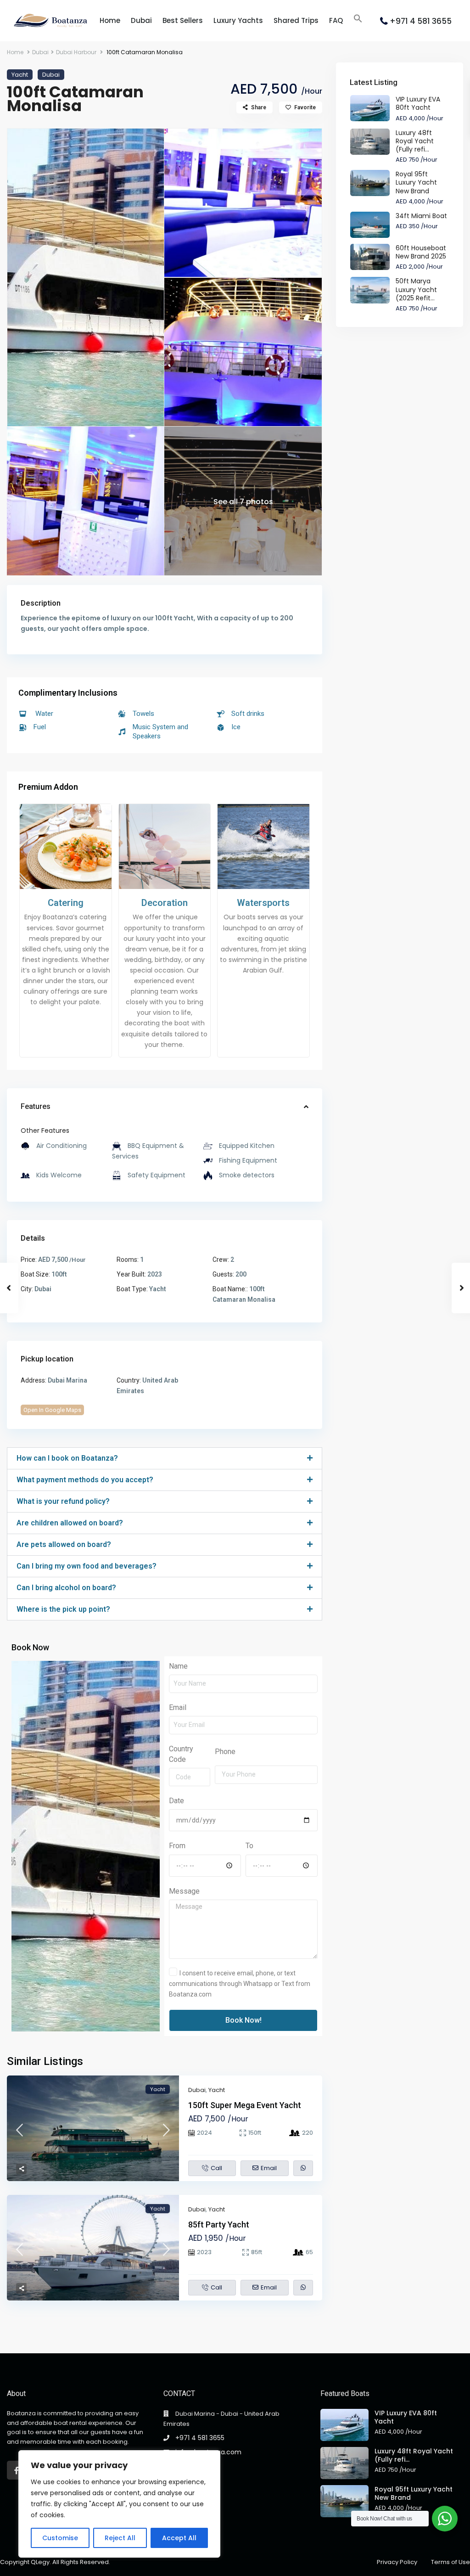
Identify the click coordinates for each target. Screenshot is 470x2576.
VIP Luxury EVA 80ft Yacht (418, 103)
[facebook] (16, 2470)
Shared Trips (296, 20)
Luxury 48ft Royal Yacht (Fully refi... (415, 141)
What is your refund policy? (63, 1501)
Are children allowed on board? (70, 1523)
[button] (358, 19)
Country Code (181, 1754)
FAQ (336, 20)
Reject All (120, 2538)
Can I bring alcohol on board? (66, 1588)
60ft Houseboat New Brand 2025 (421, 252)
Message (184, 1891)
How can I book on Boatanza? (67, 1458)
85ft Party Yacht (219, 2224)
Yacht (20, 75)
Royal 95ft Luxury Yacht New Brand (416, 182)
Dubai (141, 20)
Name (178, 1666)
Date (176, 1801)
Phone (225, 1752)
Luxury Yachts (238, 20)
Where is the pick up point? (63, 1609)
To (249, 1846)
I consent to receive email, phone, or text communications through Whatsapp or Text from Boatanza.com (240, 1984)
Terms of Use (450, 2562)
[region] (119, 2504)
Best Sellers (183, 20)
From (177, 1846)
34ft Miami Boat (421, 216)
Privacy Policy (397, 2562)
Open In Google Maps (52, 1410)
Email (178, 1707)
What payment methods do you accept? (85, 1480)
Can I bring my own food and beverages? (87, 1566)
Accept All (179, 2538)
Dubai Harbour (76, 52)
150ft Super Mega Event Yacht (245, 2105)
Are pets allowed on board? (64, 1544)
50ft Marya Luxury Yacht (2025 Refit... (416, 289)
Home (110, 20)
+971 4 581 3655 (421, 21)
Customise (60, 2538)
